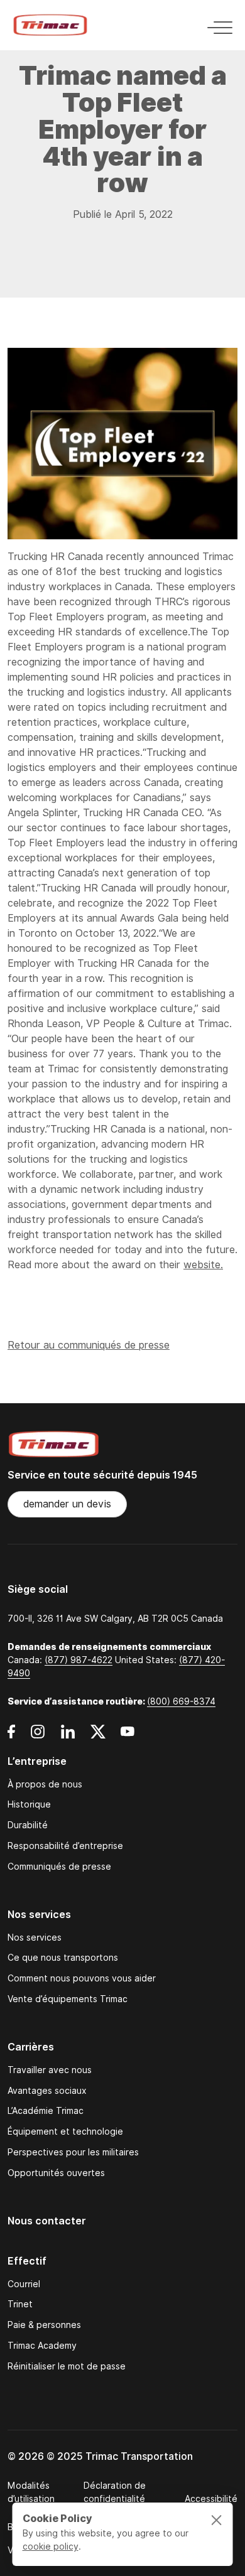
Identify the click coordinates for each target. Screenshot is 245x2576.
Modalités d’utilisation (31, 2492)
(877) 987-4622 (79, 1660)
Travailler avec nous (50, 2070)
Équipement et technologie (65, 2132)
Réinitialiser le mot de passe (67, 2367)
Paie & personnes (44, 2325)
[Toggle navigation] (216, 25)
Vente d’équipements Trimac (68, 1999)
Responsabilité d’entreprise (65, 1846)
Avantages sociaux (47, 2091)
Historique (29, 1805)
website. (203, 1265)
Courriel (24, 2284)
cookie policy (51, 2546)
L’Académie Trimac (46, 2111)
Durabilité (28, 1825)
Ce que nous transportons (63, 1958)
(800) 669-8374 (181, 1701)
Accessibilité (211, 2499)
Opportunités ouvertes (56, 2173)
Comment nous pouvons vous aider (82, 1979)
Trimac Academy (42, 2346)
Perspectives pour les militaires (73, 2153)
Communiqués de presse (59, 1867)
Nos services (35, 1938)
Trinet (20, 2304)
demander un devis (67, 1504)
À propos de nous (45, 1785)
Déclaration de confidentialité (115, 2492)
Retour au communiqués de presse (89, 1345)
